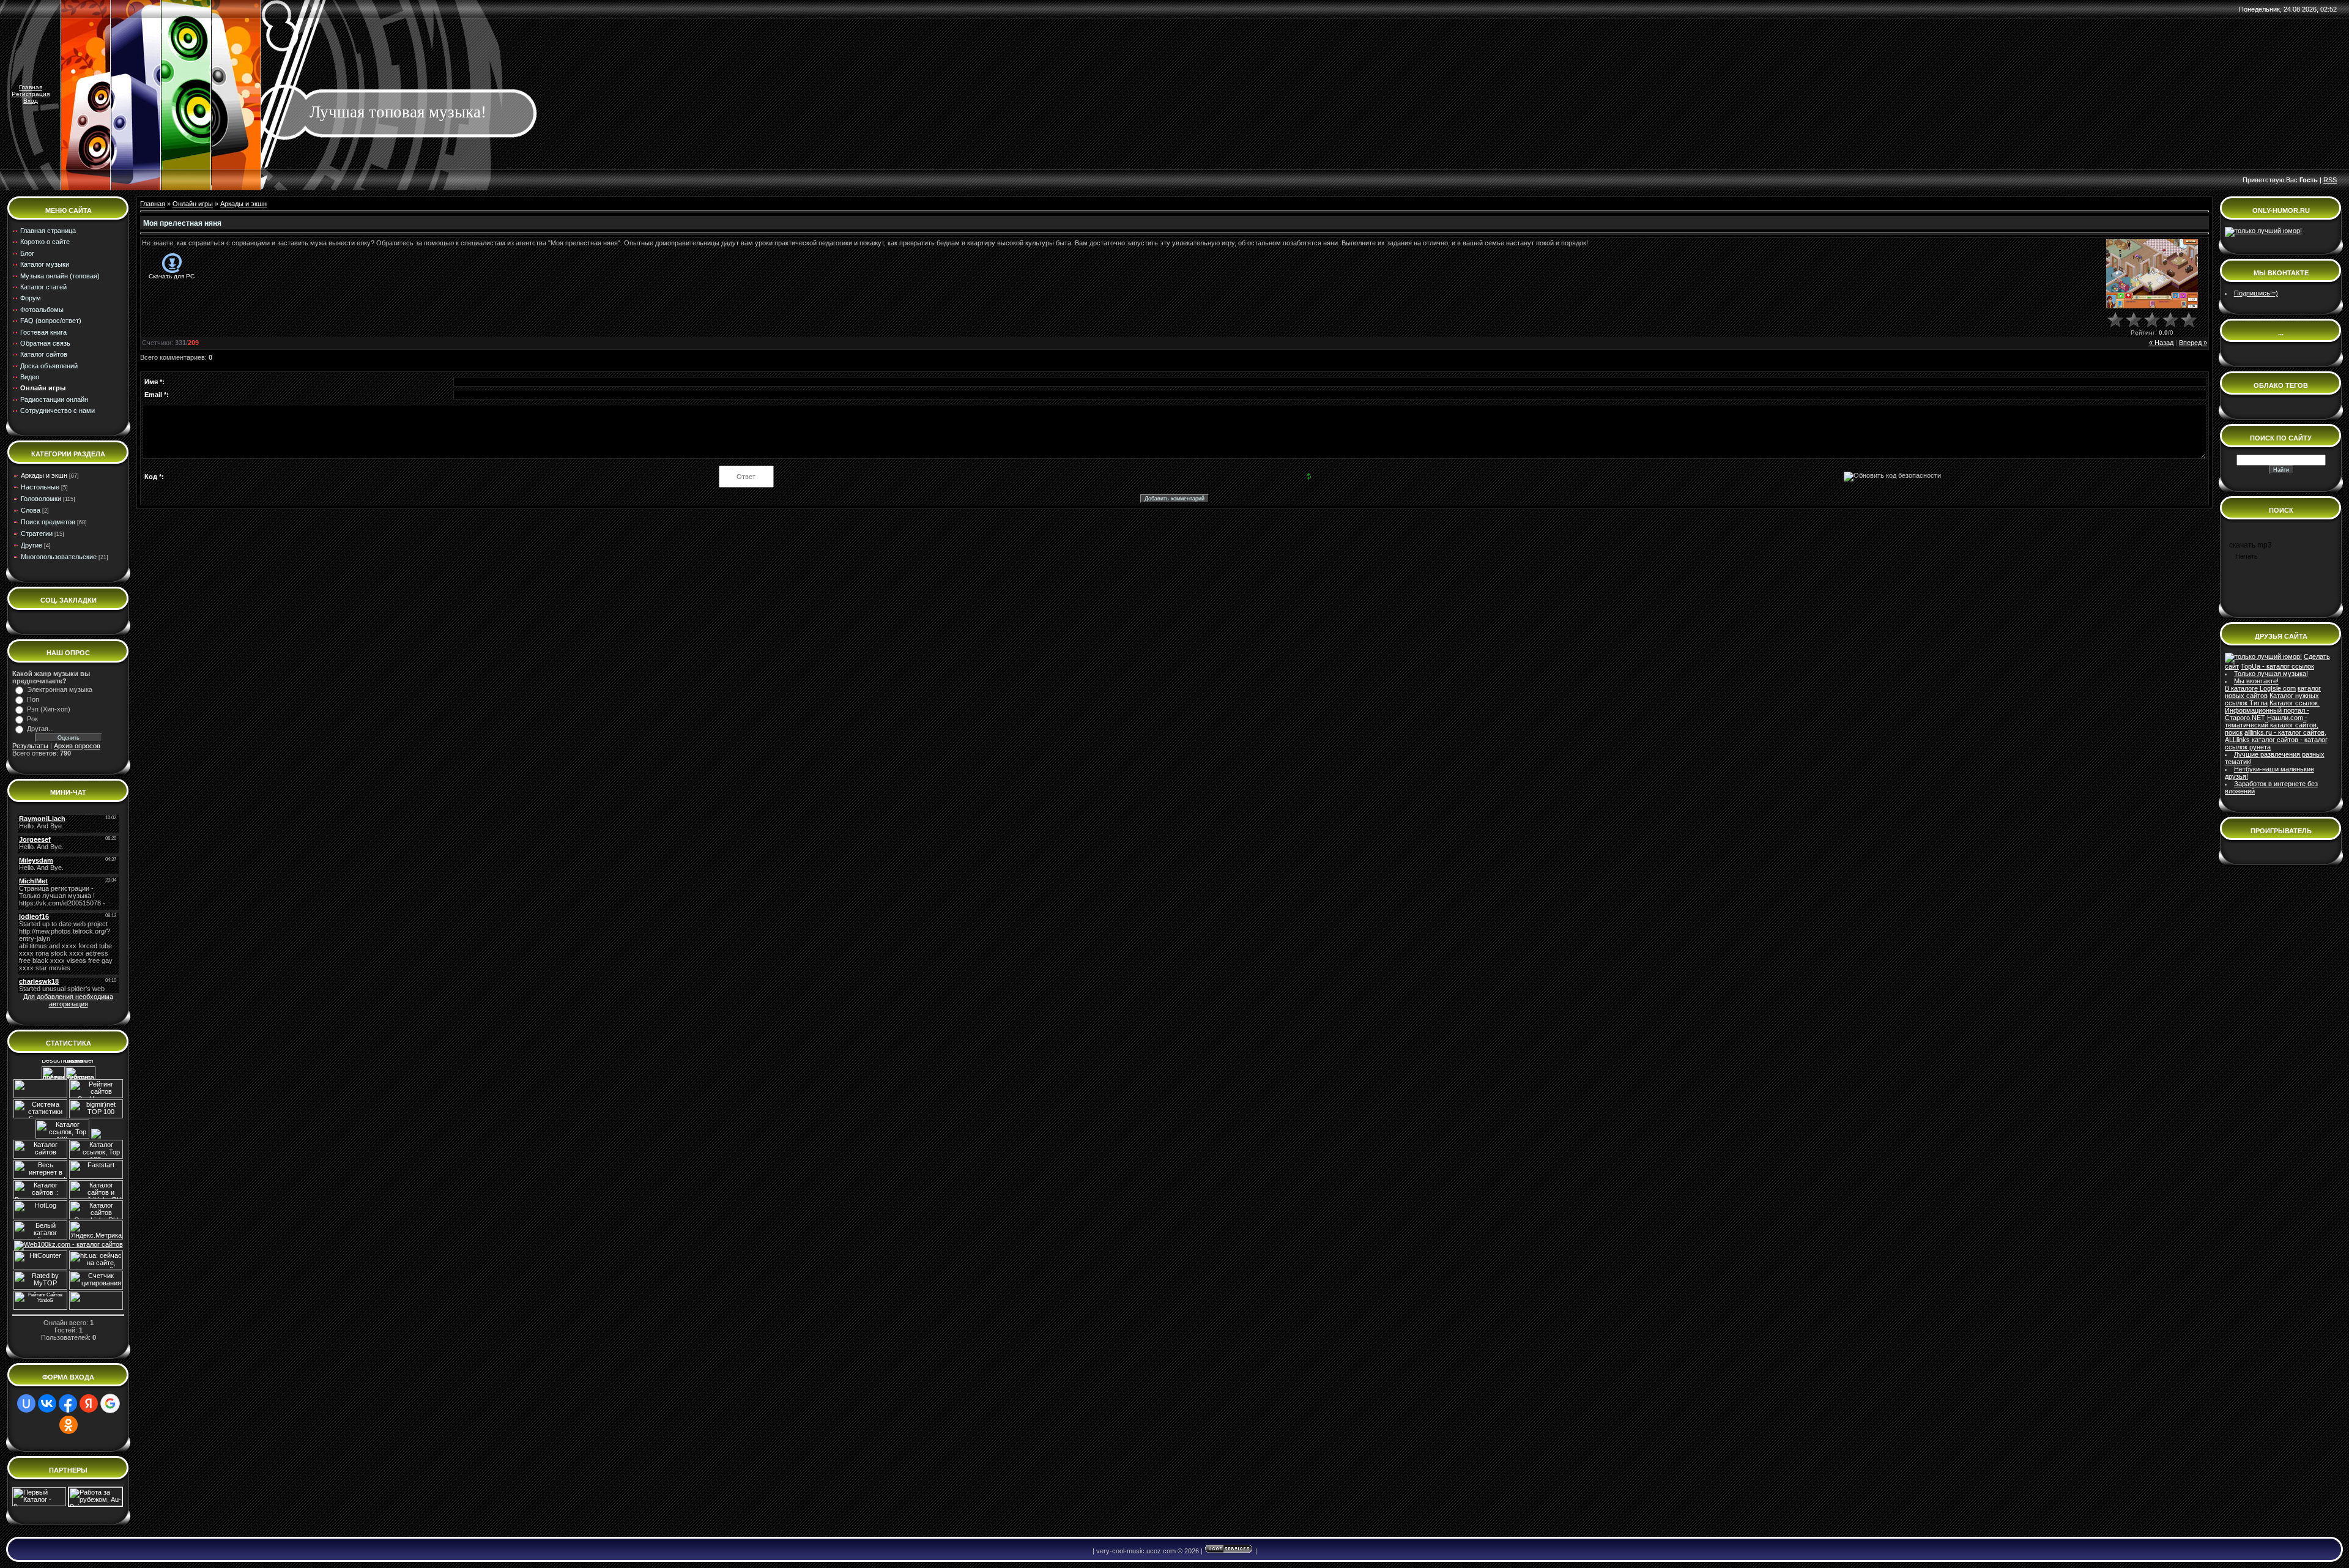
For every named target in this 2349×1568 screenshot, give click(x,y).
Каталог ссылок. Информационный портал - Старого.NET (2272, 710)
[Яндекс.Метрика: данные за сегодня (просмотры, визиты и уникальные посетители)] (96, 1230)
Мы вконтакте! (2256, 681)
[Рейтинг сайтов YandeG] (40, 1308)
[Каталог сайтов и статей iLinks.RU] (96, 1197)
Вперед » (2193, 343)
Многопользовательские (59, 557)
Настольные (40, 487)
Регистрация (31, 94)
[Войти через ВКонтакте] (47, 1403)
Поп (33, 699)
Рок (32, 719)
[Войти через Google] (110, 1403)
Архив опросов (77, 746)
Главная (31, 87)
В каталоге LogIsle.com (2260, 688)
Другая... (40, 729)
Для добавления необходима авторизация (68, 1000)
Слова (31, 510)
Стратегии (37, 533)
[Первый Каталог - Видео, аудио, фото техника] (39, 1504)
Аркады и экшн (44, 475)
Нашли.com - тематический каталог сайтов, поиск (2272, 725)
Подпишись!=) (2256, 293)
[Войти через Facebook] (68, 1403)
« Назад (2161, 343)
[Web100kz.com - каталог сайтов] (69, 1244)
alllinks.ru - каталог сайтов (2284, 732)
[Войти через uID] (26, 1403)
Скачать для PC (172, 276)
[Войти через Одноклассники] (69, 1425)
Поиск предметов (48, 522)
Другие (32, 545)
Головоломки (41, 499)
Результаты (30, 746)
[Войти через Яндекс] (89, 1403)
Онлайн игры (193, 204)
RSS (2330, 180)
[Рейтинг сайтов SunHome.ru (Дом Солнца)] (96, 1096)
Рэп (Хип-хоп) (49, 709)
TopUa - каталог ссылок (2277, 666)
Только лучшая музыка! (2271, 674)
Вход (31, 101)
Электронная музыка (60, 689)
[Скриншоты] (2152, 274)
